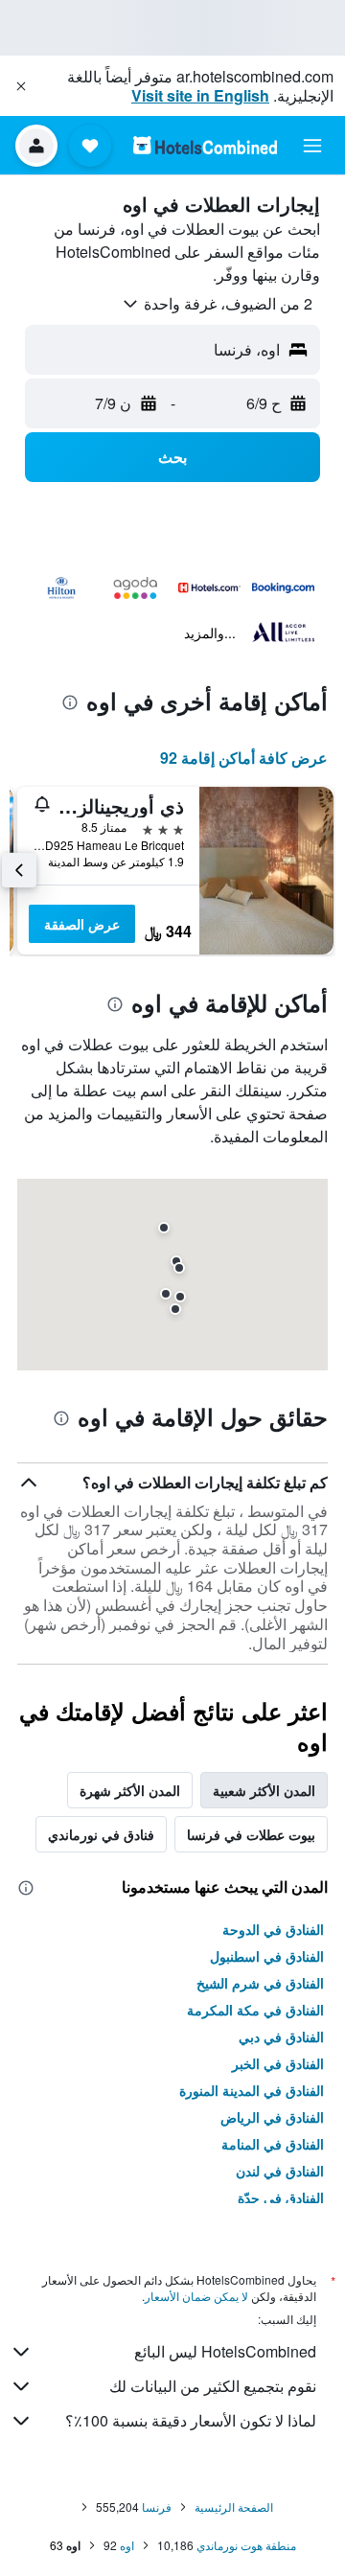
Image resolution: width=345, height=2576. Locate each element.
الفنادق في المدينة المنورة (252, 2090)
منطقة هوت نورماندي (246, 2545)
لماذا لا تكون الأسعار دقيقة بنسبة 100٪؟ (191, 2420)
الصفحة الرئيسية (234, 2507)
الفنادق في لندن (280, 2171)
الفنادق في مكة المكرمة (255, 2010)
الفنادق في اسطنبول (267, 1956)
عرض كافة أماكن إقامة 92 (244, 758)
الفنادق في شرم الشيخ (260, 1983)
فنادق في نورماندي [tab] (101, 1834)
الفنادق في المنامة (273, 2144)
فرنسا (157, 2507)
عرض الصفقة (82, 924)
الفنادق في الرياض (272, 2117)
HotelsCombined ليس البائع (225, 2351)
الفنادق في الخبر (278, 2063)
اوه (127, 2545)
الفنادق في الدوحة (273, 1929)
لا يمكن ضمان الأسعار (196, 2296)
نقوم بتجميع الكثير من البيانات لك (213, 2386)
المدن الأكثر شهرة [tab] (130, 1790)
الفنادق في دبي (281, 2036)
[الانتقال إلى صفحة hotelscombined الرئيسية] (205, 145)
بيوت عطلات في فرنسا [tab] (251, 1834)
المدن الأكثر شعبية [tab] (264, 1790)
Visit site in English (200, 95)
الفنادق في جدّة (281, 2197)
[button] (21, 86)
